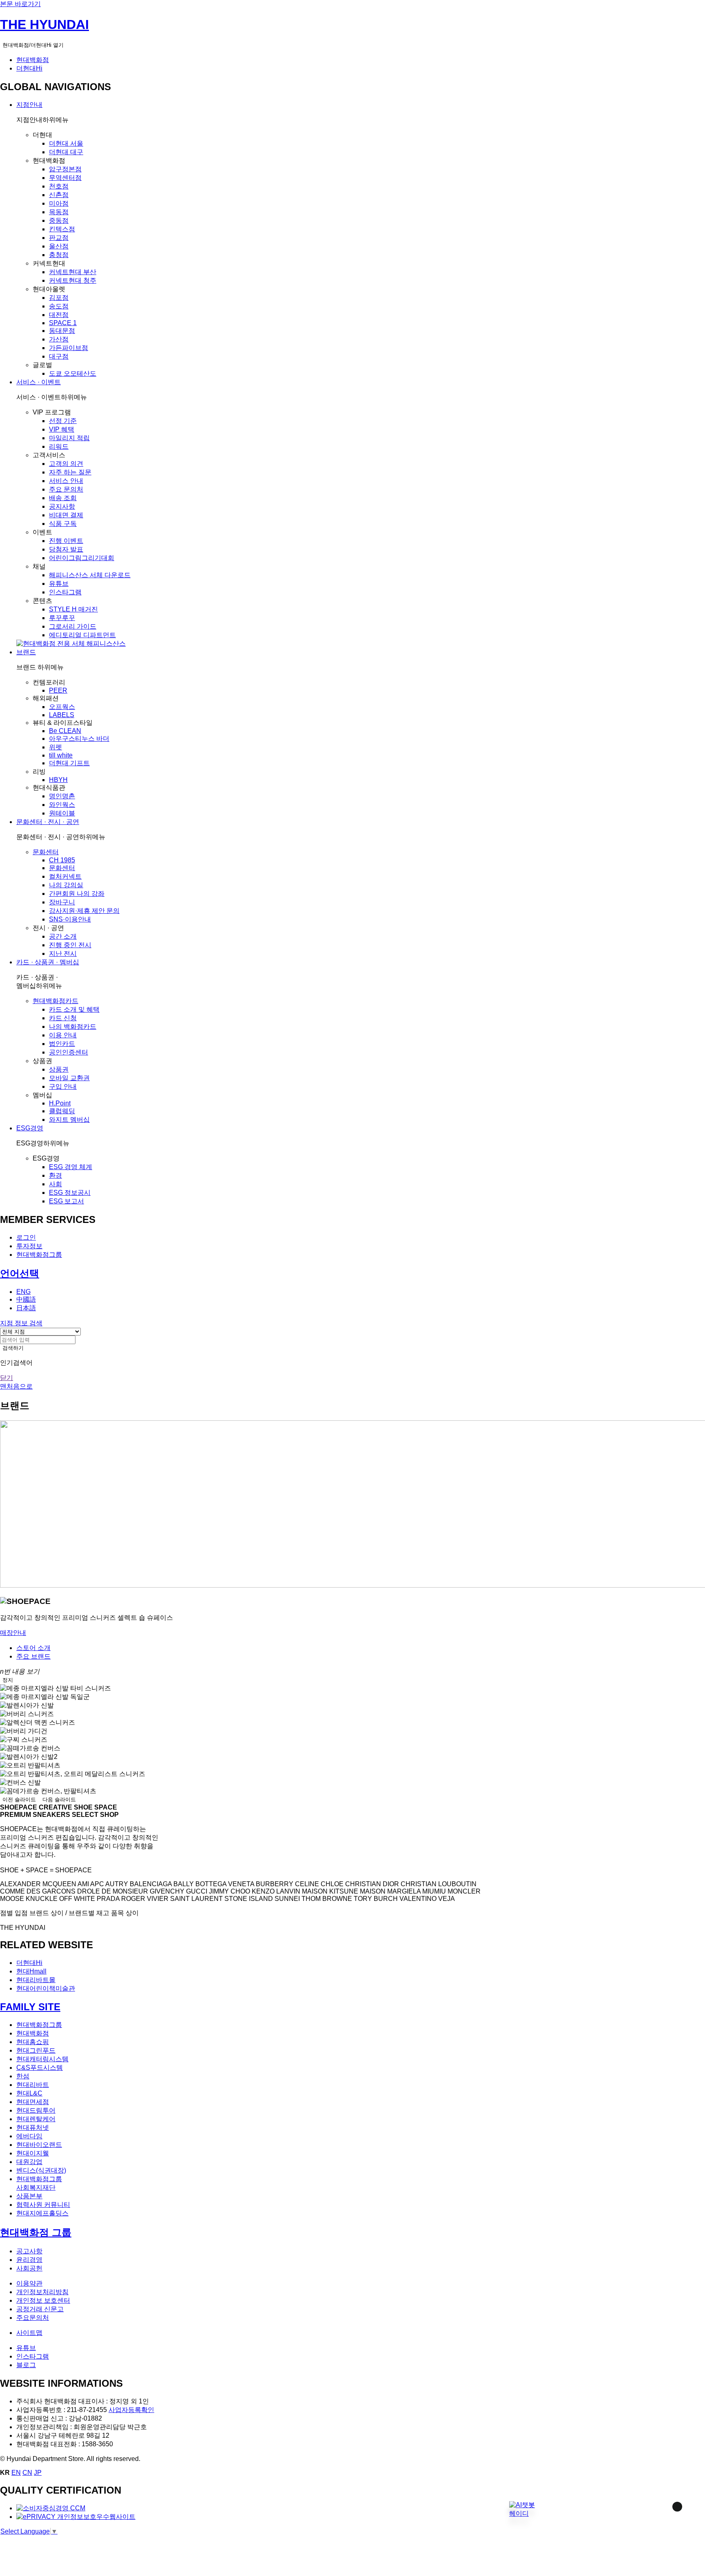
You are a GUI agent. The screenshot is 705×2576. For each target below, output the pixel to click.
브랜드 (26, 652)
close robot (666, 2517)
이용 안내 (63, 1035)
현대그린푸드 (36, 2050)
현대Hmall (31, 1971)
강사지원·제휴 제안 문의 (84, 911)
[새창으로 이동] (51, 2508)
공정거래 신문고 (40, 2309)
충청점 (59, 255)
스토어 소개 (33, 1648)
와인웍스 (62, 805)
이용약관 (29, 2283)
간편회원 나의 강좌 (77, 894)
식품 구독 (63, 524)
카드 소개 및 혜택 (74, 1009)
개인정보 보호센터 (43, 2300)
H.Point (60, 1103)
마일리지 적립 (69, 438)
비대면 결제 (66, 515)
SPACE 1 (63, 323)
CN (27, 2473)
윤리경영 (29, 2260)
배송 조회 (63, 498)
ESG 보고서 (67, 1201)
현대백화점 (33, 60)
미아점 (59, 203)
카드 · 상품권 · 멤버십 (48, 962)
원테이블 (62, 813)
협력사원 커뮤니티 (43, 2205)
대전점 (59, 315)
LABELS (62, 715)
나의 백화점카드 (73, 1027)
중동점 (59, 220)
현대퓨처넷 (33, 2127)
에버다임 (29, 2136)
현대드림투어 (36, 2110)
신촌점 (59, 195)
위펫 (55, 747)
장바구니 (62, 902)
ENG (23, 1292)
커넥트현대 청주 (73, 280)
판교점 (59, 238)
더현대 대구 (66, 152)
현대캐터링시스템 (42, 2059)
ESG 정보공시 (70, 1193)
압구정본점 (65, 169)
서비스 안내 (66, 481)
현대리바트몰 (36, 1980)
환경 (55, 1175)
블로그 (26, 2365)
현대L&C (29, 2093)
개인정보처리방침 (42, 2292)
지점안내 (29, 105)
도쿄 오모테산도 (73, 373)
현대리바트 (33, 2085)
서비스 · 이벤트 (39, 382)
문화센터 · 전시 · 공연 (48, 822)
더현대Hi (29, 68)
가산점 (59, 339)
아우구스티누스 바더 (79, 739)
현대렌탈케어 (36, 2119)
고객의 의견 (66, 464)
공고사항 (29, 2251)
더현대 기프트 (69, 763)
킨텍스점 (62, 229)
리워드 (59, 446)
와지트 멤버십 (69, 1120)
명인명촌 (62, 796)
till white (61, 755)
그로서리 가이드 (73, 626)
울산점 (59, 246)
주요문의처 (33, 2318)
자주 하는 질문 (70, 472)
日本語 (26, 1308)
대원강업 (29, 2162)
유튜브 (59, 584)
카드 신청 (63, 1018)
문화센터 (46, 852)
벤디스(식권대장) (41, 2170)
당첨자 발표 (66, 549)
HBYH (58, 780)
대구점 (59, 356)
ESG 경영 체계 (71, 1167)
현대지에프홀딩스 (42, 2213)
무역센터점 (65, 178)
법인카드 (62, 1044)
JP (38, 2473)
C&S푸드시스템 (40, 2068)
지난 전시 (63, 954)
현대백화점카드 (55, 1001)
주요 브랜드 (33, 1656)
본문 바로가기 (20, 4)
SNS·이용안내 (70, 919)
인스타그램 (65, 592)
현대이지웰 (33, 2153)
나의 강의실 (66, 885)
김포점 (59, 298)
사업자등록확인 (131, 2410)
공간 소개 (63, 936)
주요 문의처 (66, 489)
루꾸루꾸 (62, 618)
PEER (58, 690)
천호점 (59, 186)
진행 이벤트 (66, 541)
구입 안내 (63, 1086)
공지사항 (62, 506)
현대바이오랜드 (39, 2145)
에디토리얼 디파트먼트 (82, 635)
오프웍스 (62, 707)
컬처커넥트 (65, 876)
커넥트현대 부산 (73, 272)
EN (16, 2473)
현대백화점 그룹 (36, 2232)
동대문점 (62, 331)
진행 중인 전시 (70, 945)
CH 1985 (62, 860)
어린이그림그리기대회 (82, 558)
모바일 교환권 (69, 1078)
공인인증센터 (69, 1052)
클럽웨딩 (62, 1111)
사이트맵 (29, 2333)
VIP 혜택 (62, 429)
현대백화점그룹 (39, 1255)
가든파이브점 (69, 348)
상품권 (59, 1069)
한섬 (23, 2076)
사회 (55, 1184)
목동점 (59, 212)
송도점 (59, 306)
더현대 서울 (66, 143)
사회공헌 (29, 2268)
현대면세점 (33, 2102)
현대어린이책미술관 (46, 1988)
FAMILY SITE (30, 2007)
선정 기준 (63, 421)
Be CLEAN (65, 731)
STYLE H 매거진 (73, 609)
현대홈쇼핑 (33, 2042)
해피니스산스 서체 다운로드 (90, 575)
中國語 (26, 1299)
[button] (522, 2509)
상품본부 (29, 2196)
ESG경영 (30, 1128)
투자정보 (29, 1246)
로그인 (26, 1237)
